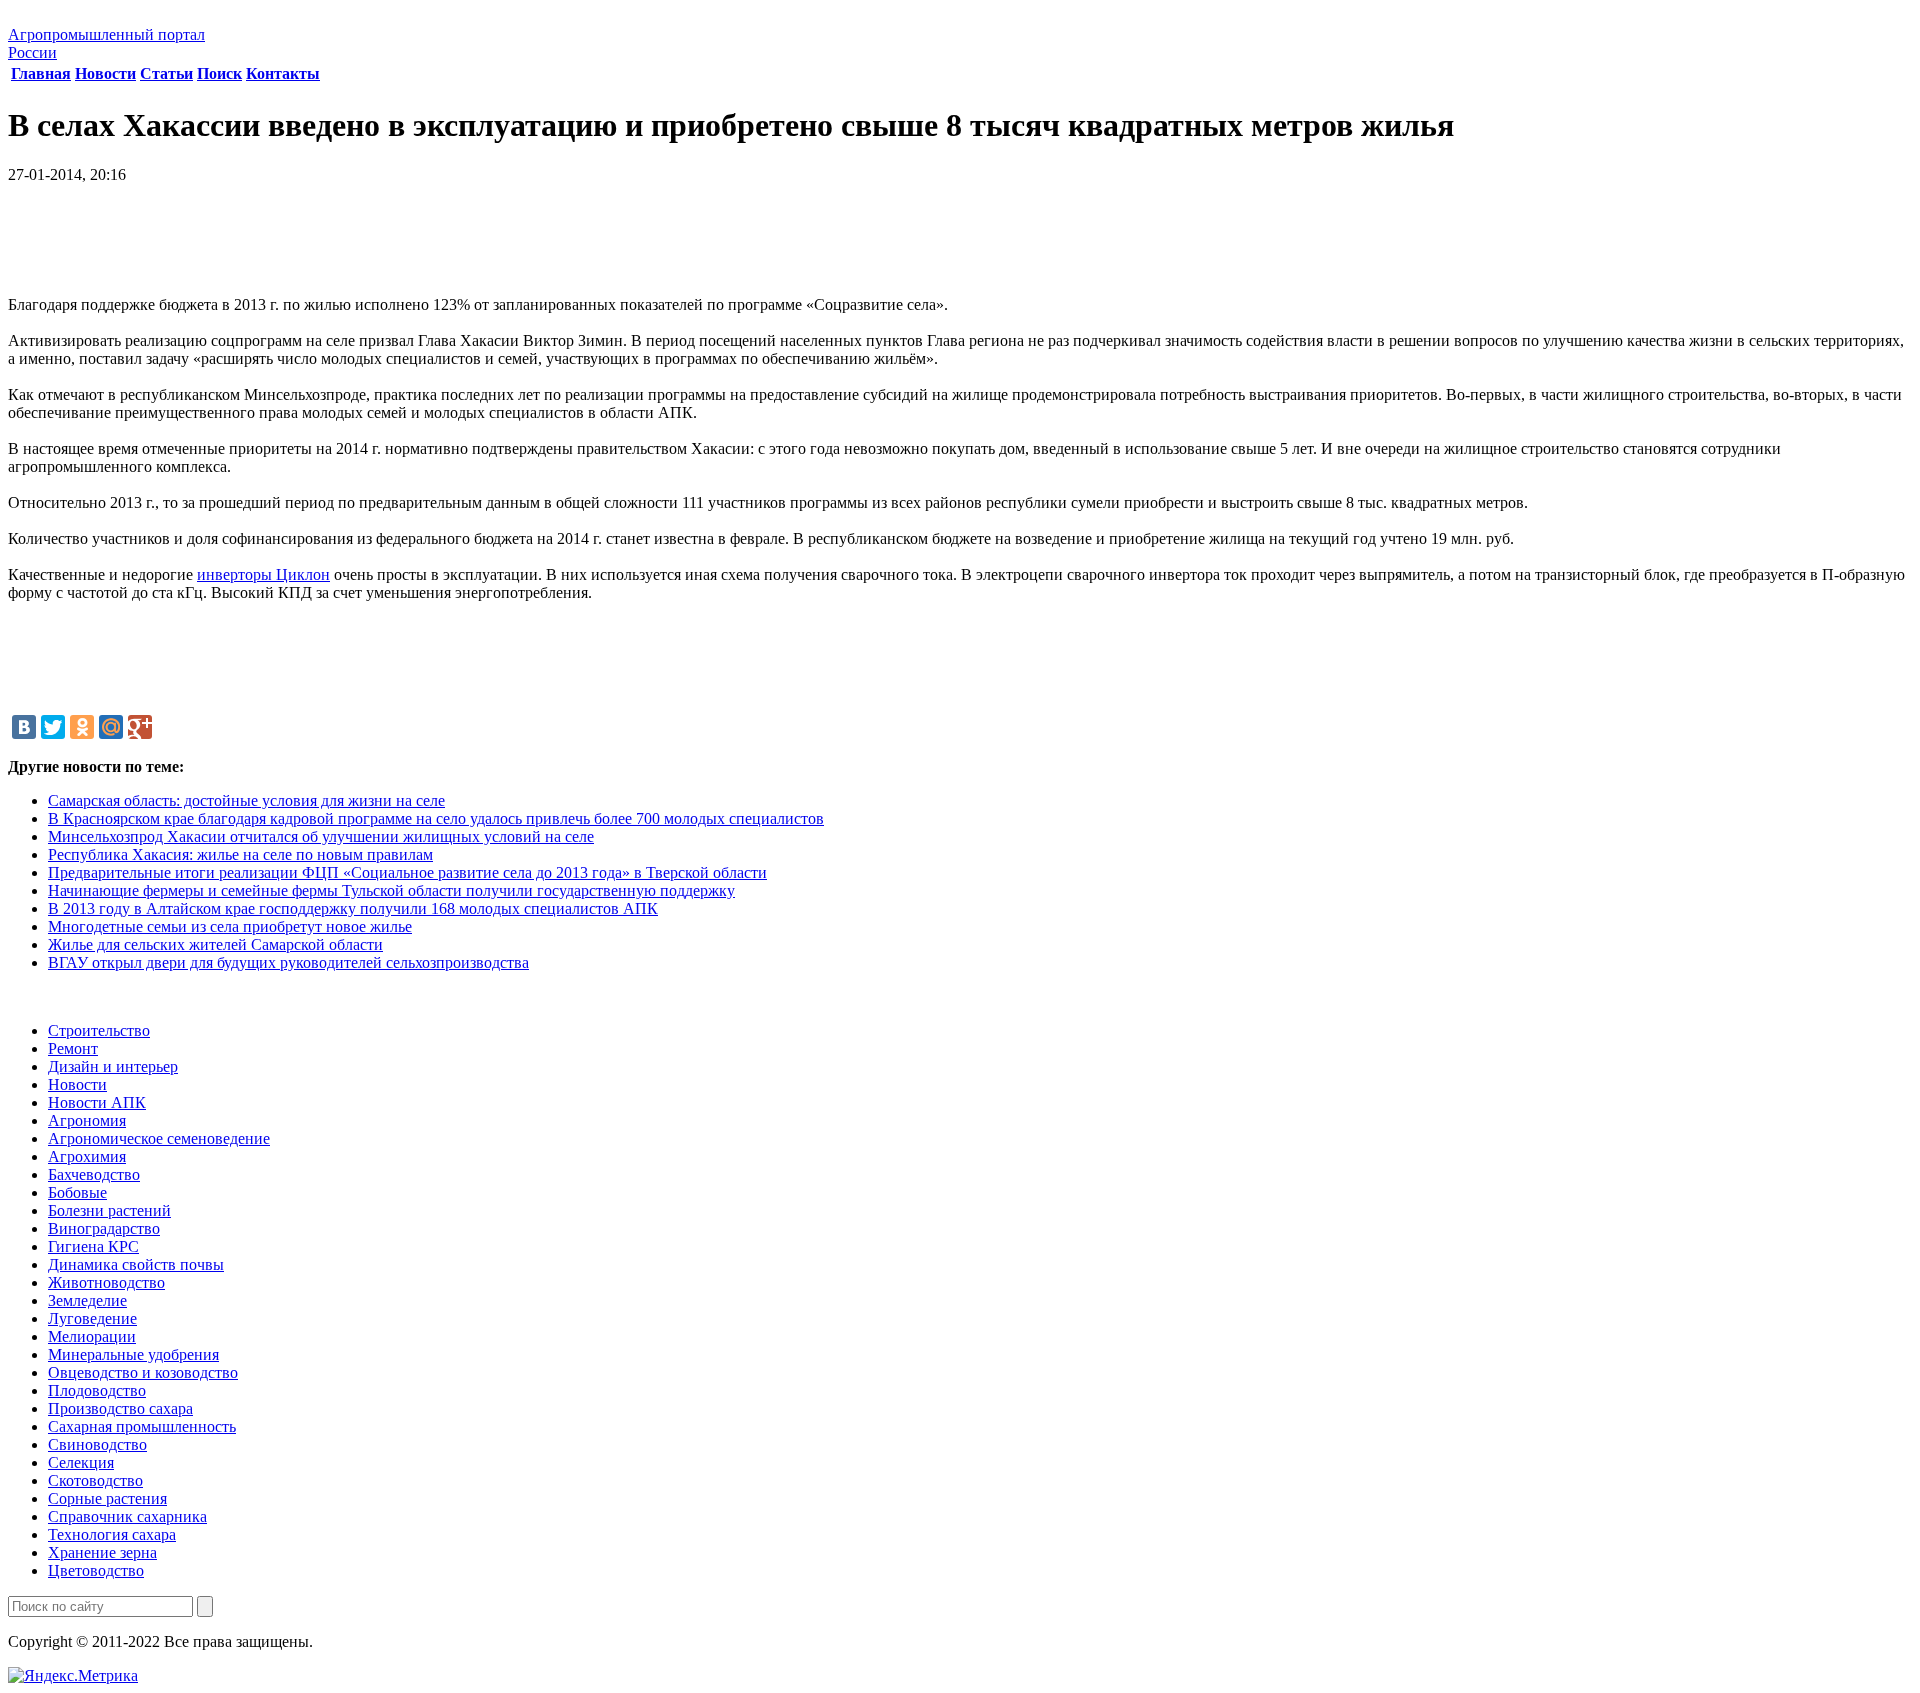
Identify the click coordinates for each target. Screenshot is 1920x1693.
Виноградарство (104, 1228)
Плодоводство (97, 1390)
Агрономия (87, 1120)
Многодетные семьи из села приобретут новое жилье (230, 926)
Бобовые (77, 1192)
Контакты (283, 73)
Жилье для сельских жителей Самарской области (215, 944)
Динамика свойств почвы (136, 1264)
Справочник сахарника (127, 1516)
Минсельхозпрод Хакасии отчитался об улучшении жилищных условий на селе (321, 836)
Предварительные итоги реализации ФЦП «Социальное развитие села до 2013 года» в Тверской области (407, 872)
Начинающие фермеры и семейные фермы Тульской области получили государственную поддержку (391, 890)
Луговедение (92, 1318)
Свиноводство (97, 1444)
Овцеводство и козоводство (143, 1372)
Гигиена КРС (93, 1246)
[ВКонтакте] (24, 727)
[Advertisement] (960, 247)
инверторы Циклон (263, 574)
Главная (41, 73)
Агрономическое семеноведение (159, 1138)
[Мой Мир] (111, 727)
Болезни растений (109, 1210)
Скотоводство (95, 1480)
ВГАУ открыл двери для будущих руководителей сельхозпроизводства (288, 962)
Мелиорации (92, 1336)
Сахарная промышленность (142, 1426)
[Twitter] (53, 727)
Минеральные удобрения (133, 1354)
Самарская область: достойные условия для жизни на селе (246, 800)
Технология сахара (112, 1534)
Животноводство (106, 1282)
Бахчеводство (94, 1174)
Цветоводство (96, 1570)
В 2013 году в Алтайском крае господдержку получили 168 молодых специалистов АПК (353, 908)
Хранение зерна (102, 1552)
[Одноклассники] (82, 727)
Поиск (219, 73)
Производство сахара (120, 1408)
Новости (105, 73)
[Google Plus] (140, 727)
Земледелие (87, 1300)
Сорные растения (107, 1498)
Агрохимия (87, 1156)
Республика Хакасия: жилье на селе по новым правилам (240, 854)
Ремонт (73, 1048)
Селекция (81, 1462)
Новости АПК (97, 1102)
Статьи (166, 73)
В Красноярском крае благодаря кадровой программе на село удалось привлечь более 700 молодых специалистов (436, 818)
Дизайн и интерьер (113, 1066)
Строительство (99, 1030)
